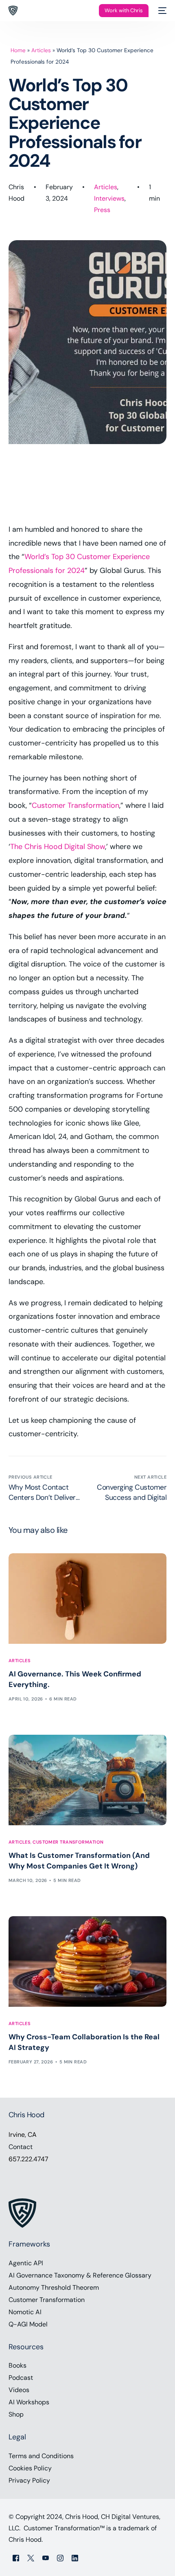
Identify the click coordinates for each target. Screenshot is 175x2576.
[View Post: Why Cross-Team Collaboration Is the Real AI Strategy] (88, 1961)
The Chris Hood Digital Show (58, 847)
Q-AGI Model (28, 2324)
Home (18, 50)
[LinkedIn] (75, 2557)
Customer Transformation (75, 805)
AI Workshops (29, 2402)
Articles (41, 50)
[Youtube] (46, 2557)
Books (17, 2365)
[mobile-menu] (162, 11)
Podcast (21, 2378)
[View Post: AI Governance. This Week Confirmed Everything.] (88, 1598)
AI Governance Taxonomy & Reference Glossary (80, 2275)
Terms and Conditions (41, 2456)
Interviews (109, 198)
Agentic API (26, 2263)
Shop (16, 2414)
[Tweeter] (31, 2557)
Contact (21, 2147)
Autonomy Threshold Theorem (54, 2287)
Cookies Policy (30, 2468)
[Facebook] (16, 2557)
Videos (19, 2390)
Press (102, 210)
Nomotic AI (25, 2312)
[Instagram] (60, 2557)
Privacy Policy (29, 2480)
